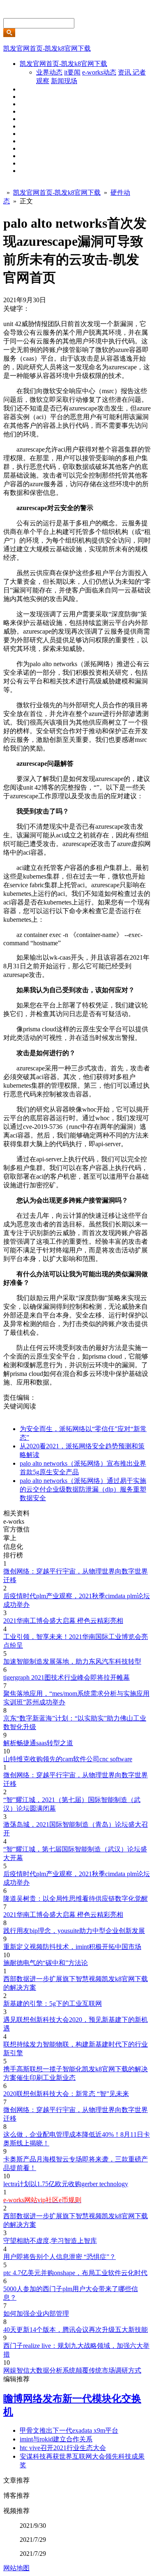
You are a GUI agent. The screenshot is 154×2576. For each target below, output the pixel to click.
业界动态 (49, 72)
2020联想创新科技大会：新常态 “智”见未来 (66, 2094)
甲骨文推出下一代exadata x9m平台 (69, 2430)
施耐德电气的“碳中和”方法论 (46, 1963)
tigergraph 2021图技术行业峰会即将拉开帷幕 (67, 1677)
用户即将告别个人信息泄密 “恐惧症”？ (60, 2257)
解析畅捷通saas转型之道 (38, 1743)
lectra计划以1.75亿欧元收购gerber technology (66, 2184)
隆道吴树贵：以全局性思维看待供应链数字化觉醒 (76, 1899)
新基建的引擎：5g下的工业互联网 (53, 2004)
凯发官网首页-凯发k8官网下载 (47, 48)
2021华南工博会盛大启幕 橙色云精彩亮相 (63, 1621)
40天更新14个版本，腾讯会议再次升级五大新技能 (76, 2330)
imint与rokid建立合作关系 (56, 2439)
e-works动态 (99, 72)
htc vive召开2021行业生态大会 (63, 2448)
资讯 (125, 72)
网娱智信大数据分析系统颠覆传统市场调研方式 (72, 2370)
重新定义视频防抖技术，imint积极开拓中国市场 (72, 1947)
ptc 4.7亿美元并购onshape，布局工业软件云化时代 (75, 2273)
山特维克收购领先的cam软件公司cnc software (68, 1759)
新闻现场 (64, 81)
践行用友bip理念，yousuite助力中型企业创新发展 (74, 1931)
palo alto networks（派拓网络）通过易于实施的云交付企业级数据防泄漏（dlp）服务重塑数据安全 (83, 1489)
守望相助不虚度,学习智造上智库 (50, 2241)
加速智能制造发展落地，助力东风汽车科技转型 (72, 1661)
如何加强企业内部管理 (36, 2314)
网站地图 (16, 2568)
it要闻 (72, 72)
